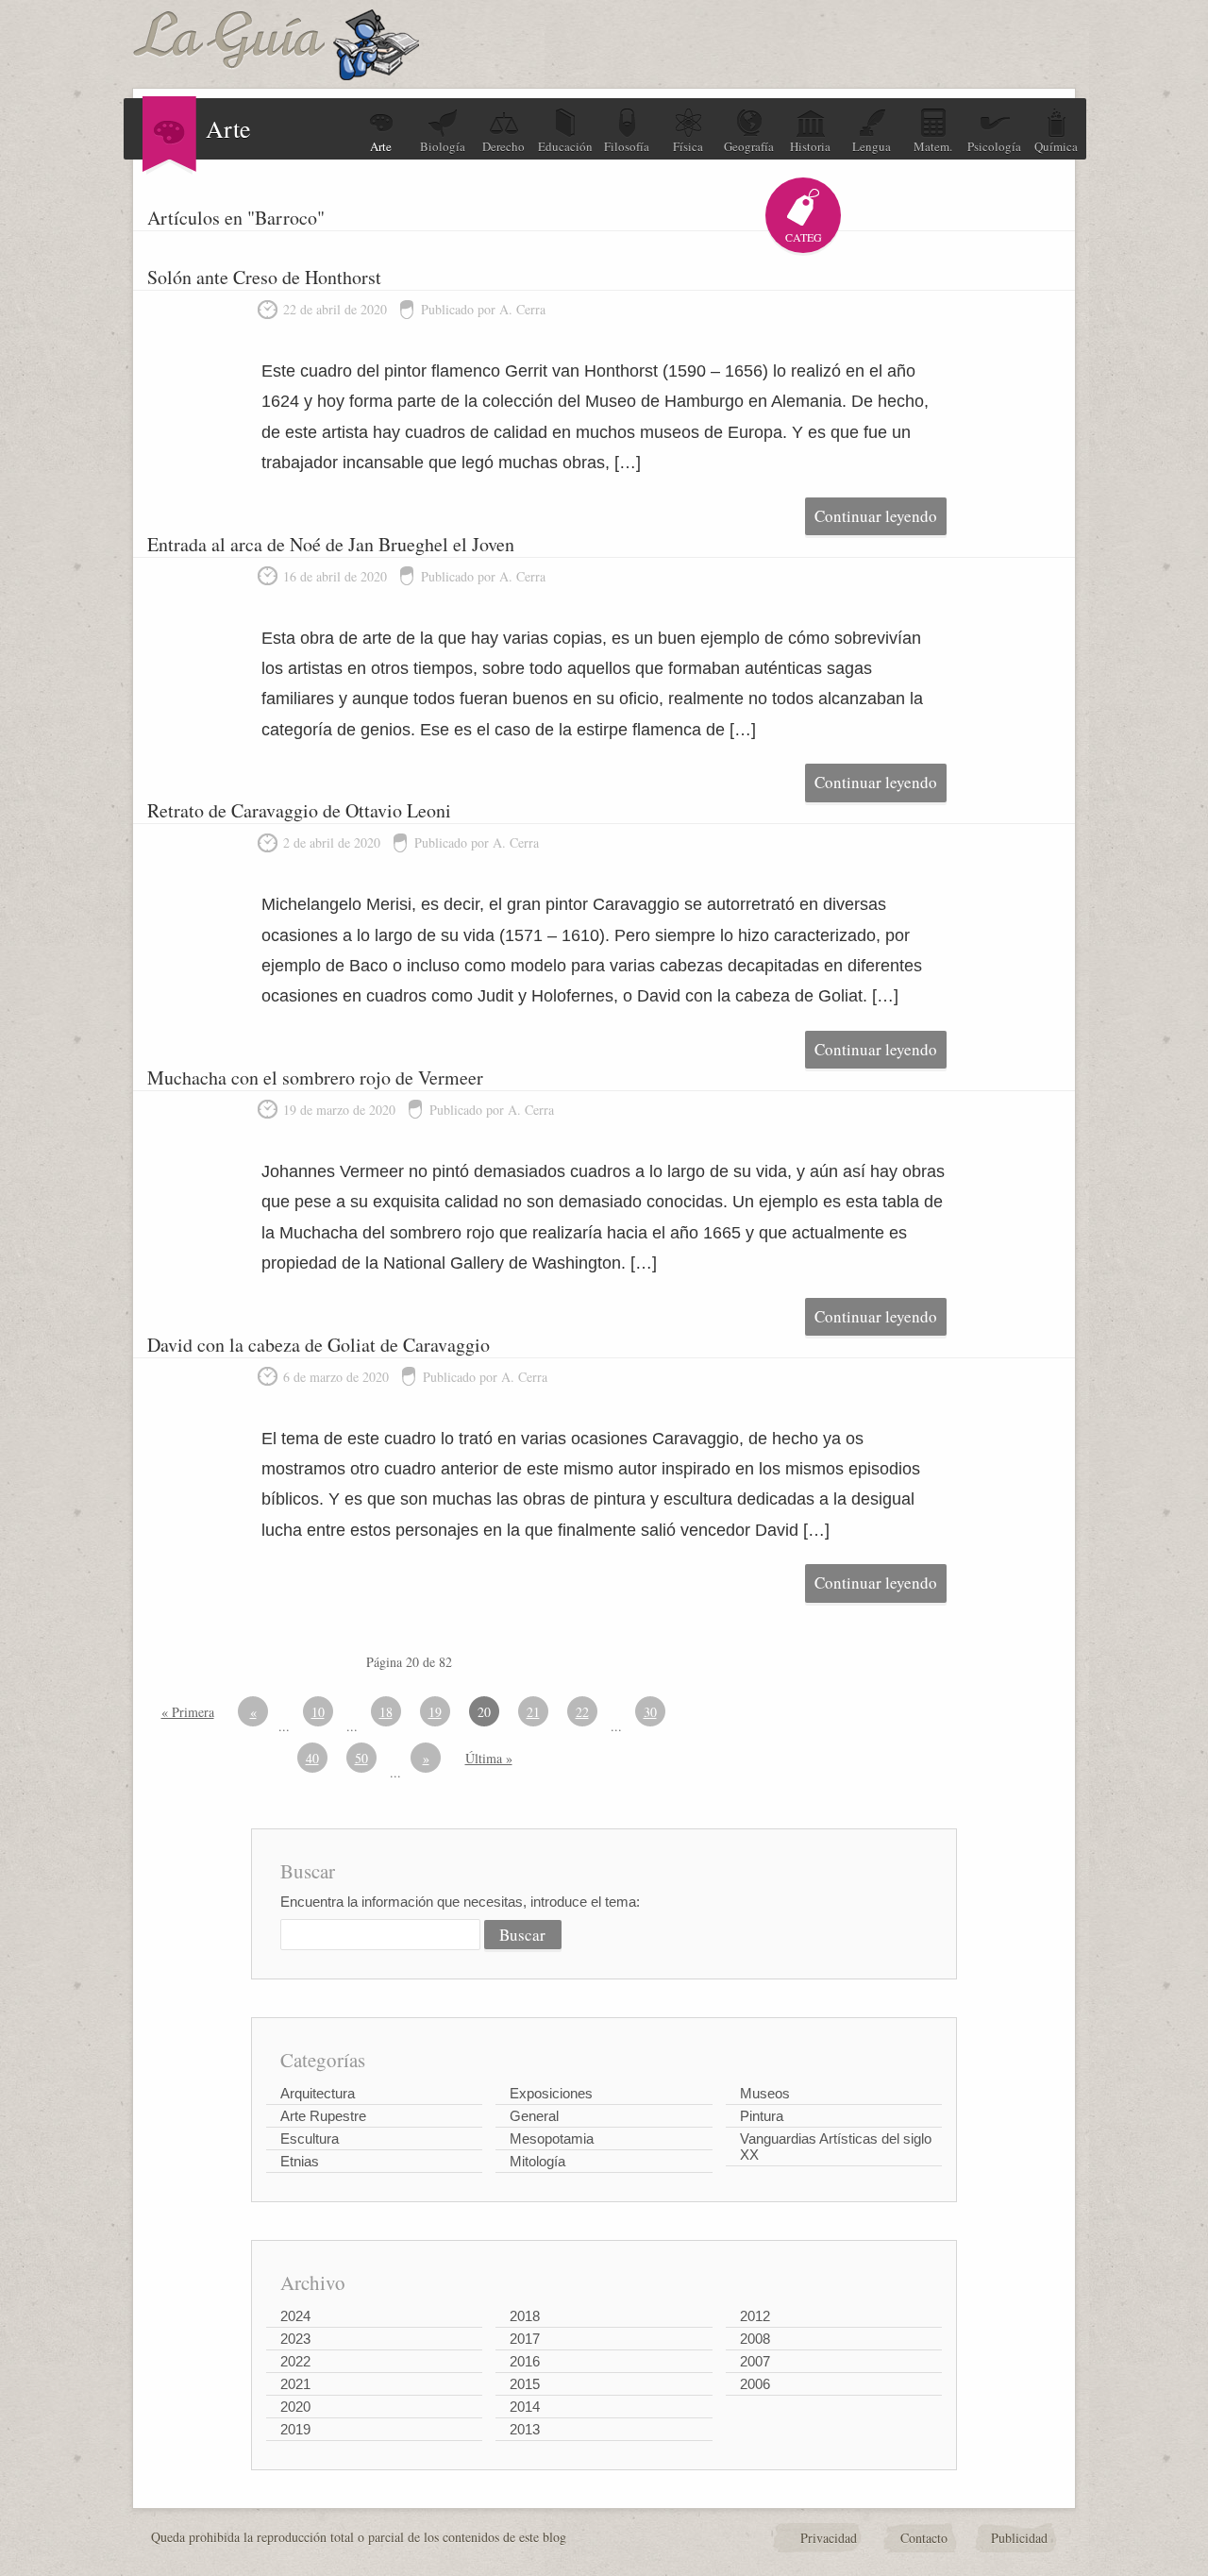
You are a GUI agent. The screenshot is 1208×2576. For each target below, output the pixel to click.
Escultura (310, 2138)
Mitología (537, 2161)
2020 (295, 2407)
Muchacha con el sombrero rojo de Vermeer (315, 1078)
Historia (810, 146)
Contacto (924, 2538)
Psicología (994, 146)
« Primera (188, 1712)
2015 (525, 2384)
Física (688, 146)
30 (650, 1712)
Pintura (762, 2116)
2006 (755, 2384)
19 (435, 1712)
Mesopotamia (552, 2138)
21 (533, 1712)
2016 (525, 2361)
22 (582, 1712)
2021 (295, 2384)
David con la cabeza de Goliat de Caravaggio (319, 1345)
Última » (489, 1758)
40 (312, 1758)
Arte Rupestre (323, 2116)
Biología (443, 146)
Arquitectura (318, 2093)
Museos (765, 2093)
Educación (565, 146)
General (534, 2116)
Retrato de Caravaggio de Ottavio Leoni (299, 810)
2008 (755, 2339)
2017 (525, 2339)
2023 (295, 2339)
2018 (525, 2316)
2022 (295, 2361)
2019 (295, 2429)
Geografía (749, 146)
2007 (755, 2361)
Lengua (872, 146)
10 (318, 1712)
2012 (755, 2316)
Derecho (503, 146)
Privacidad (829, 2538)
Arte (381, 146)
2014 (525, 2407)
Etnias (300, 2161)
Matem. (933, 146)
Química (1056, 146)
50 (361, 1758)
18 (386, 1712)
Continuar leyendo (876, 516)
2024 (295, 2316)
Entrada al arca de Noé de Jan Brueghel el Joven (331, 544)
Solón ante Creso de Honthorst (264, 277)
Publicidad (1019, 2538)
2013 (525, 2429)
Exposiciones (551, 2093)
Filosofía (627, 146)
